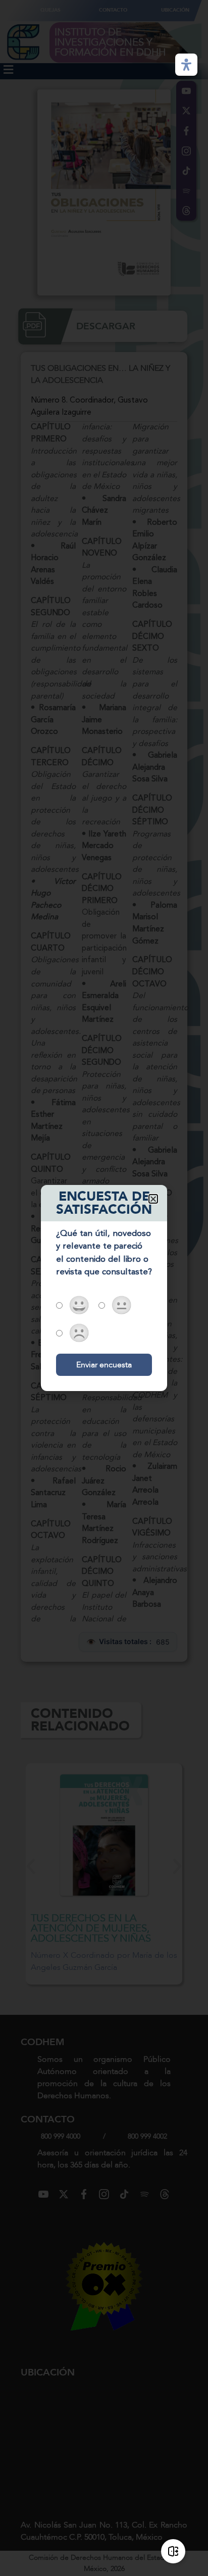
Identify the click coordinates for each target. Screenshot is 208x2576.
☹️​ (79, 1335)
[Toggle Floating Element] (173, 2551)
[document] (104, 1288)
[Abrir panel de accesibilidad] (186, 65)
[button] (153, 1199)
